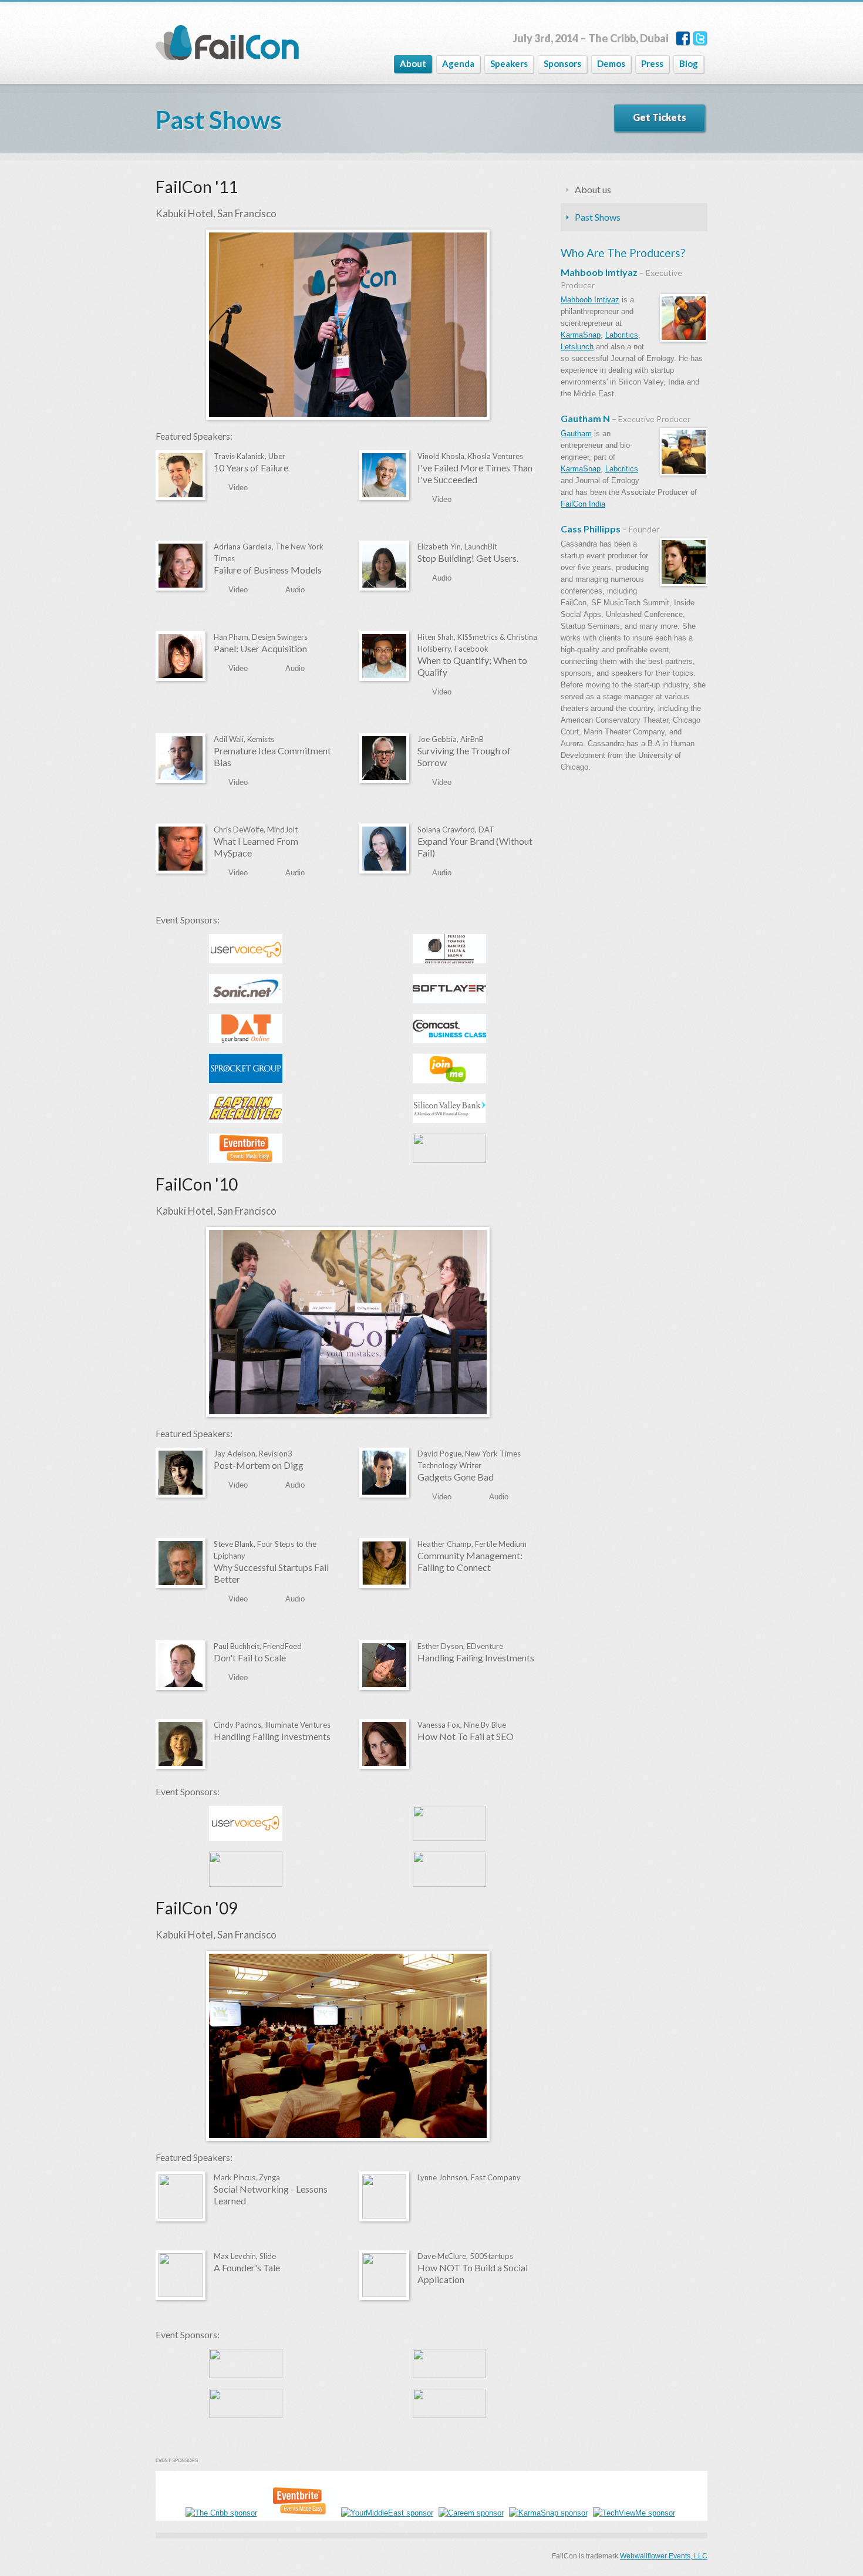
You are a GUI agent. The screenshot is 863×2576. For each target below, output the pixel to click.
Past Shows (598, 217)
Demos (611, 63)
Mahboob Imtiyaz (590, 300)
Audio (295, 590)
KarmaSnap (581, 335)
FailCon (227, 43)
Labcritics (622, 335)
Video (238, 488)
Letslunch (577, 347)
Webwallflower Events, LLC (664, 2556)
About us (593, 189)
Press (652, 63)
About (413, 63)
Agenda (458, 63)
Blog (689, 63)
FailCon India (583, 504)
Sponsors (562, 63)
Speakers (509, 63)
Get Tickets (660, 117)
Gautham (576, 434)
